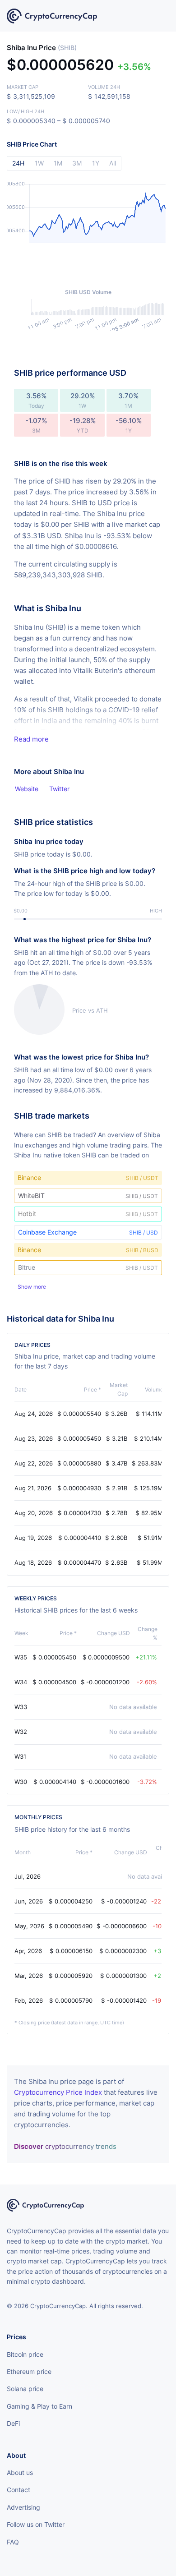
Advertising (23, 2507)
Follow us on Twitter (36, 2524)
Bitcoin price (25, 2354)
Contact (19, 2490)
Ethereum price (29, 2371)
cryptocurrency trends (65, 2146)
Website (27, 789)
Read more (31, 739)
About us (20, 2472)
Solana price (25, 2389)
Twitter (59, 789)
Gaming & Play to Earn (39, 2406)
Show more (32, 1287)
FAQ (13, 2542)
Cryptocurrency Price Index (58, 2092)
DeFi (13, 2423)
